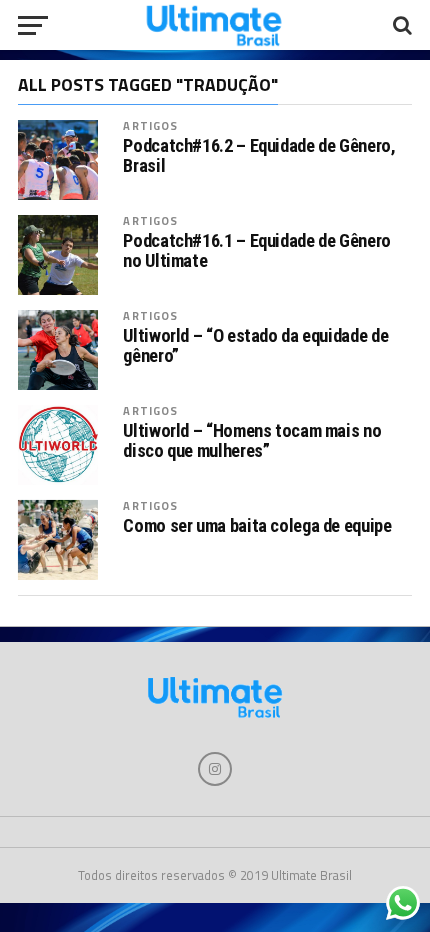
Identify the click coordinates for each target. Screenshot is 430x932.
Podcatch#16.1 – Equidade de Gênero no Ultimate (257, 251)
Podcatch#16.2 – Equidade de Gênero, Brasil (259, 156)
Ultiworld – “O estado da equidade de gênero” (255, 346)
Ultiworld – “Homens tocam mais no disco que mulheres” (252, 441)
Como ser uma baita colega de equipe (257, 526)
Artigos (150, 125)
